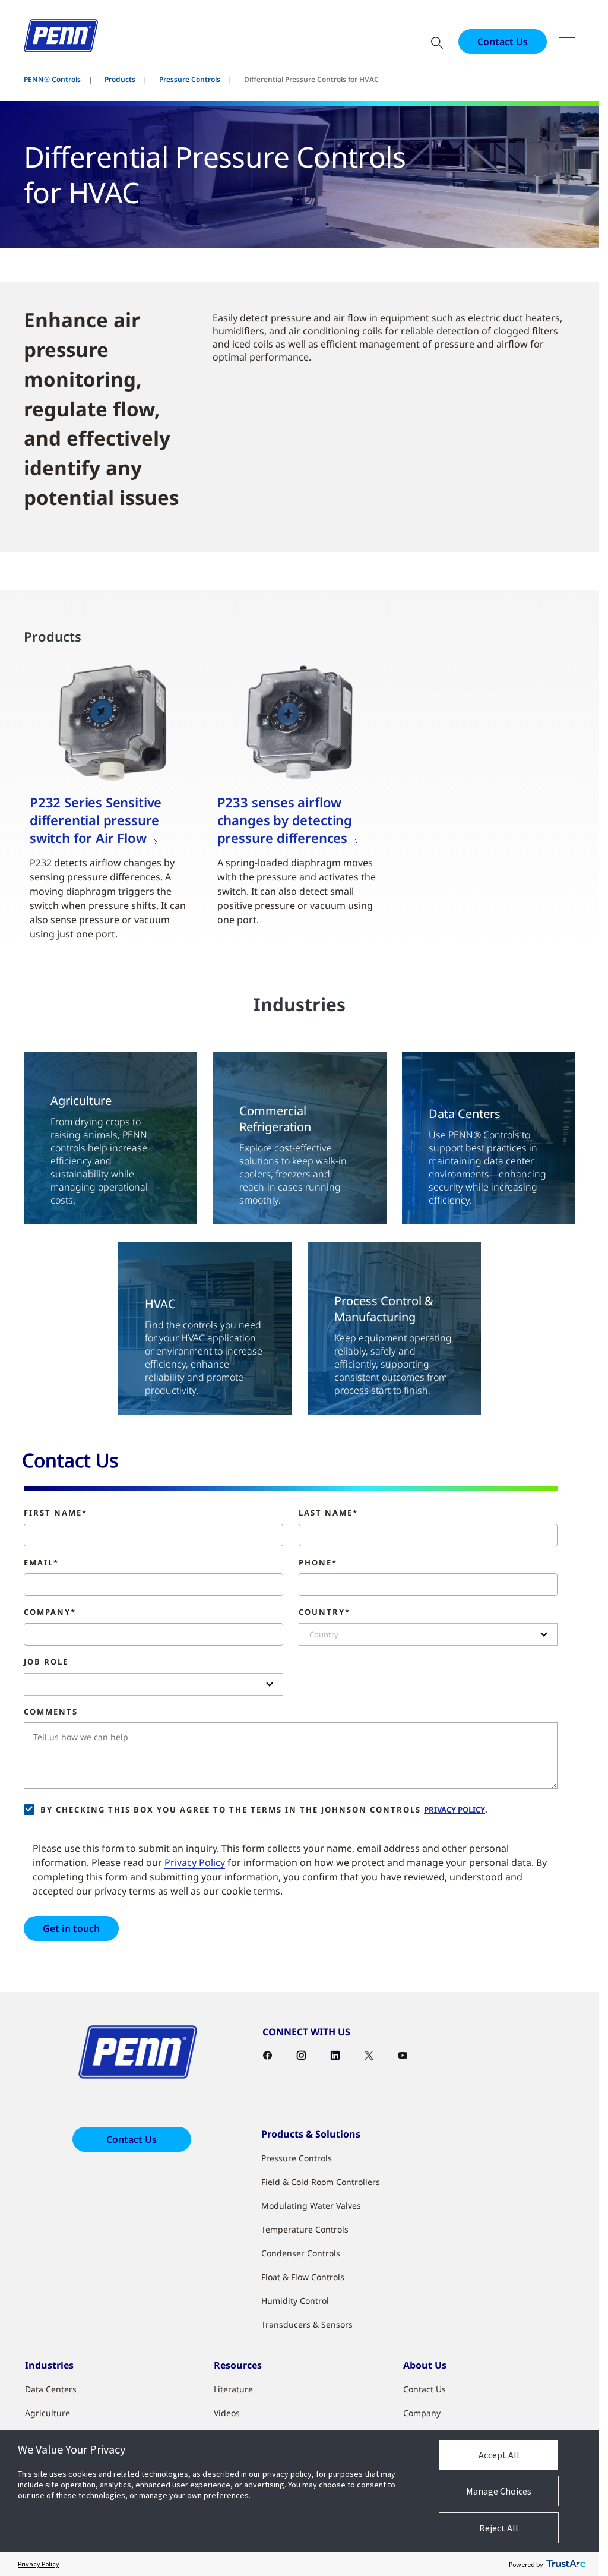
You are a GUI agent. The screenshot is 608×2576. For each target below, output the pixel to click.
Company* (50, 1612)
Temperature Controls (305, 2229)
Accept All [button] (499, 2455)
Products (120, 79)
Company (422, 2413)
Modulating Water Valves (311, 2206)
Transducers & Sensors (307, 2324)
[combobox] (428, 1634)
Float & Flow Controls (303, 2277)
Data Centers (51, 2389)
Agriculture (47, 2413)
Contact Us (503, 42)
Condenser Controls (301, 2253)
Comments (51, 1712)
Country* (324, 1612)
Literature (233, 2389)
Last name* (328, 1513)
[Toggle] (567, 42)
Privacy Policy (455, 1810)
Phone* (318, 1563)
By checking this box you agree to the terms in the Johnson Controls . (265, 1810)
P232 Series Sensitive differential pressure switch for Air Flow (96, 820)
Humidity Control (295, 2301)
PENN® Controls (52, 79)
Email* (41, 1563)
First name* (56, 1513)
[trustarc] (566, 2564)
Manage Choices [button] (499, 2491)
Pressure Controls (190, 79)
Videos (227, 2413)
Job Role (46, 1662)
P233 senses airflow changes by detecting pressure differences (285, 820)
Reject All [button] (499, 2528)
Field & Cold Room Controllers (321, 2182)
